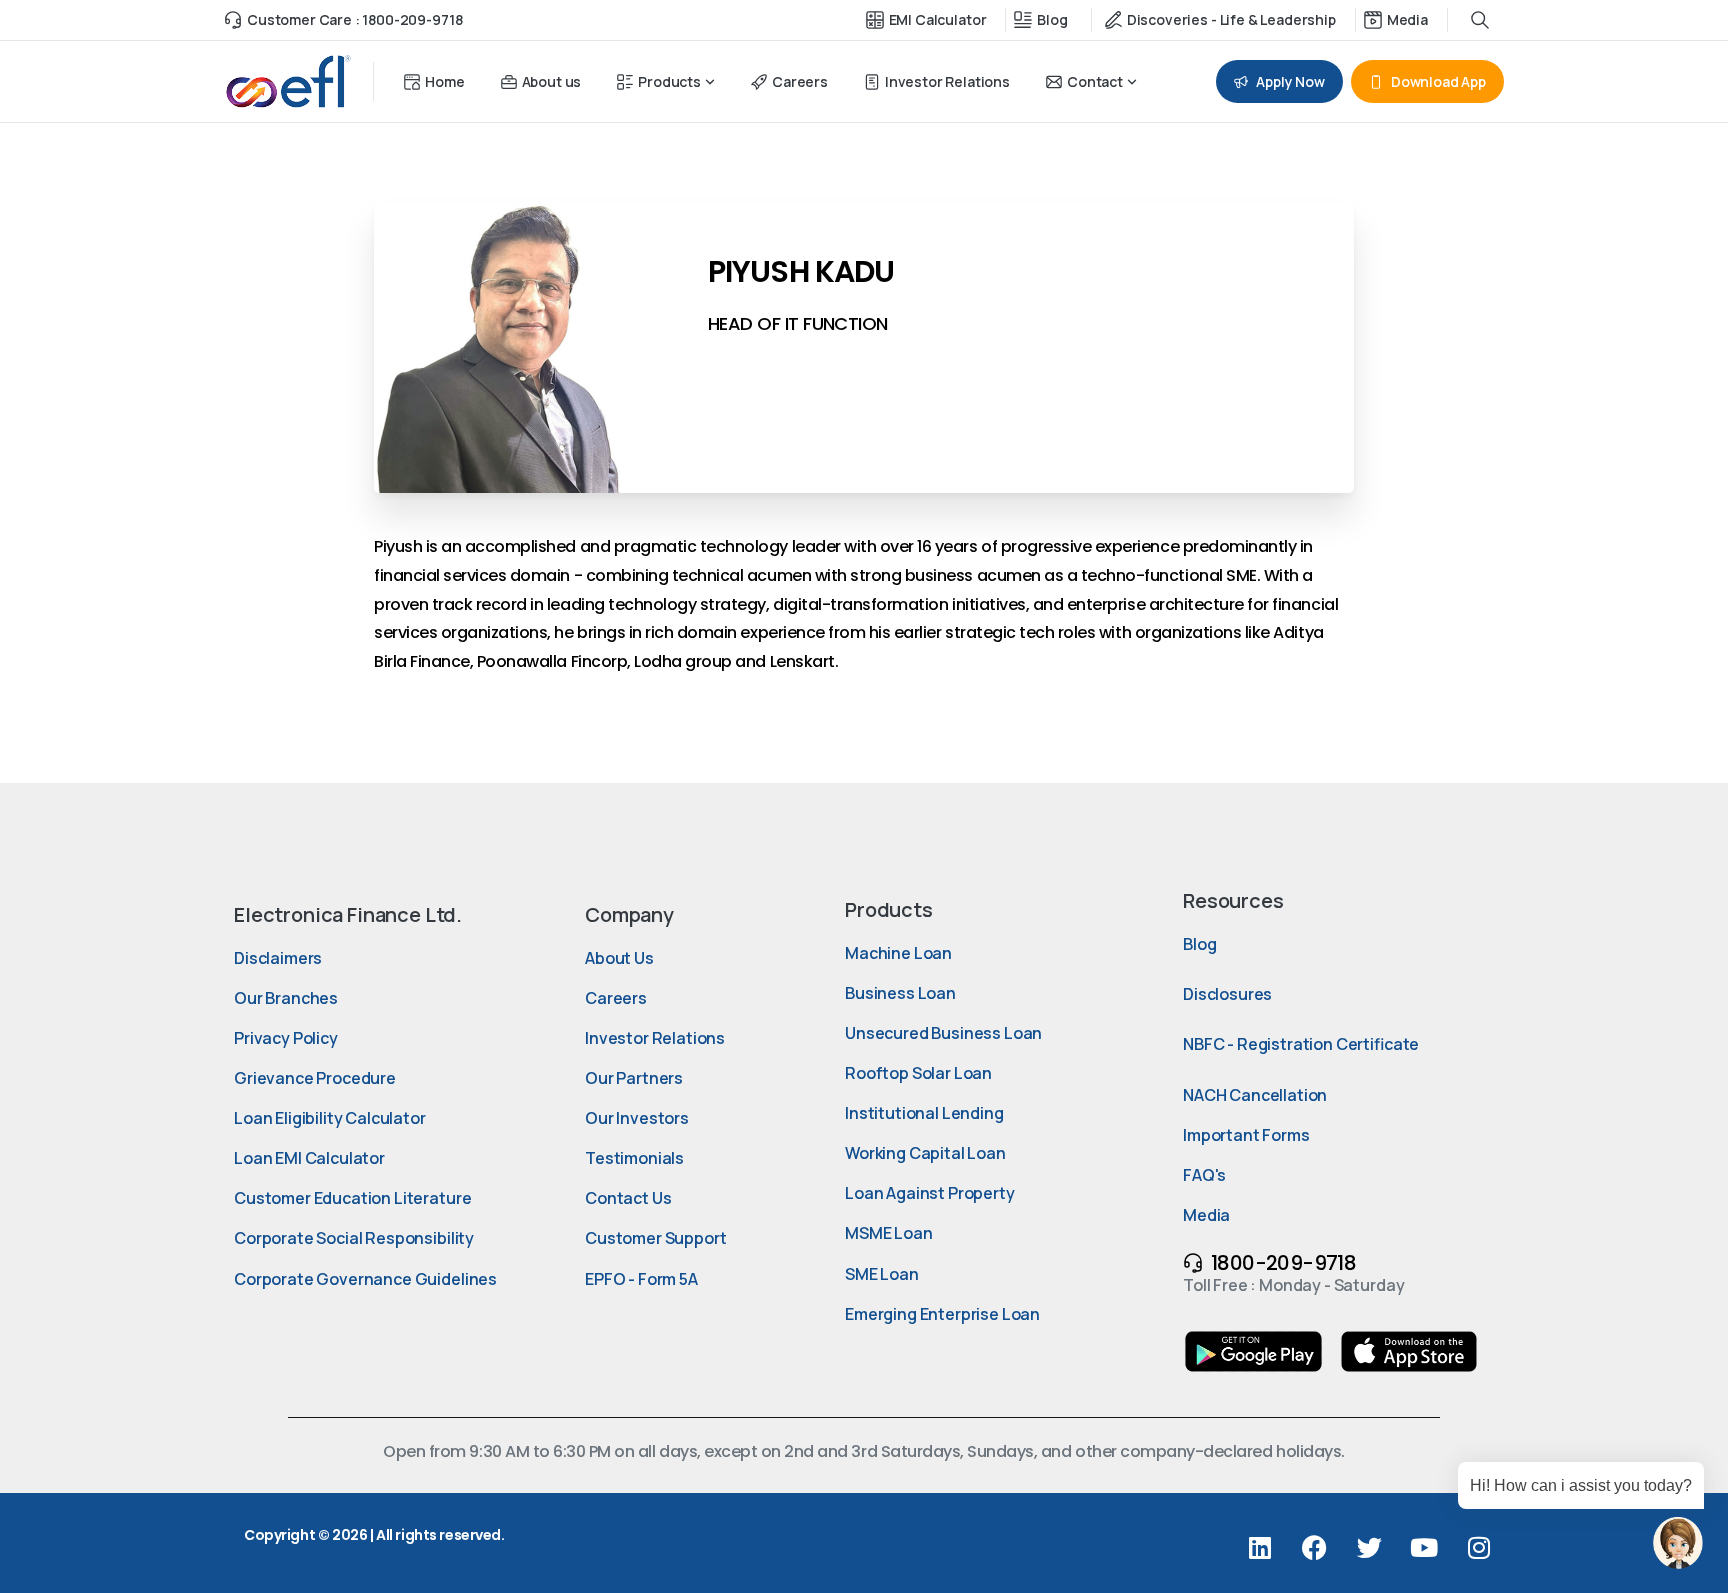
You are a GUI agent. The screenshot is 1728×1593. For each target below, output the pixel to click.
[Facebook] (1314, 1548)
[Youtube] (1424, 1548)
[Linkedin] (1260, 1548)
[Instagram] (1479, 1548)
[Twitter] (1369, 1548)
